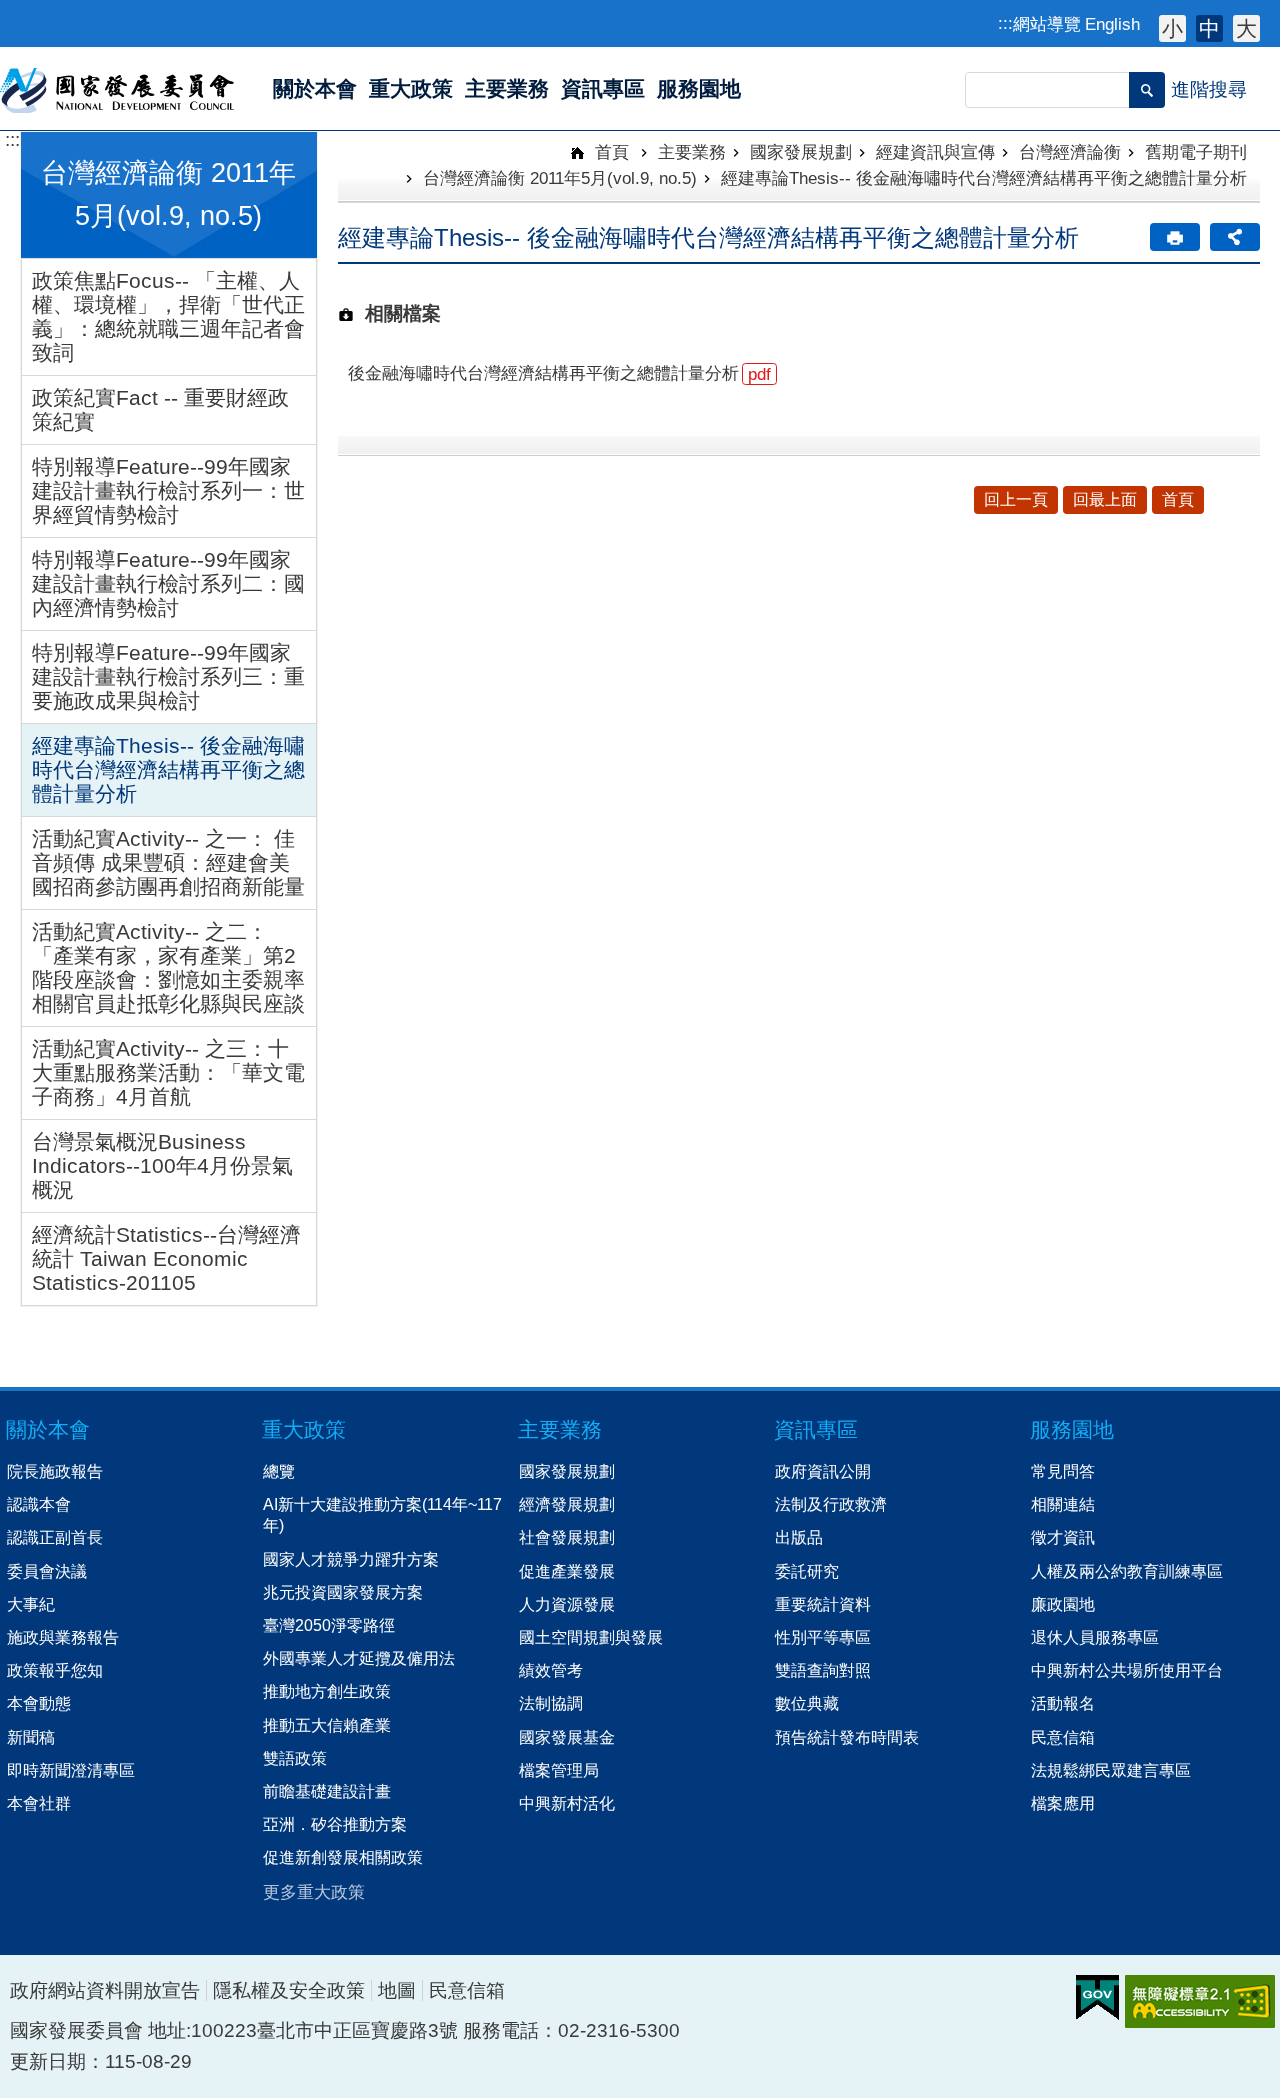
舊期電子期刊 (1196, 152)
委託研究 (807, 1571)
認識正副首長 (55, 1537)
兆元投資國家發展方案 (343, 1592)
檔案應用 (1063, 1803)
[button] (1147, 90)
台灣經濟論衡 (1070, 152)
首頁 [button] (1178, 499)
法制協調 (551, 1703)
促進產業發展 (567, 1571)
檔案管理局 (559, 1770)
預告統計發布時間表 (847, 1737)
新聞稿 (31, 1737)
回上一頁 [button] (1016, 499)
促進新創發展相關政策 (343, 1857)
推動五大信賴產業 (327, 1725)
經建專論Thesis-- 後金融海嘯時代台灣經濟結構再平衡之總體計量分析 (168, 769)
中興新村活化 (567, 1803)
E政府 (1097, 1997)
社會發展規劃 (567, 1537)
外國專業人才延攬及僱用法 (359, 1658)
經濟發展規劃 (567, 1504)
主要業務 (692, 152)
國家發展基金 (567, 1737)
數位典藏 (807, 1703)
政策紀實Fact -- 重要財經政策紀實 (160, 409)
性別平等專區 (823, 1637)
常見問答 (1063, 1471)
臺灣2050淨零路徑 (329, 1625)
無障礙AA (1200, 2001)
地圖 (397, 1990)
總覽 (279, 1471)
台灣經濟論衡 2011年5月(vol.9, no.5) (560, 178)
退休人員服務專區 (1095, 1637)
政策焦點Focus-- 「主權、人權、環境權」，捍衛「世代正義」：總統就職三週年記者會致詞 (168, 316)
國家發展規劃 (801, 152)
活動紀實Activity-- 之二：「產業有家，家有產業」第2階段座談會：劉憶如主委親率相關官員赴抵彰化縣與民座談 (168, 967)
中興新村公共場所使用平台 (1127, 1670)
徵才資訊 (1063, 1537)
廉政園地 (1063, 1604)
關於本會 (48, 1429)
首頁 (609, 152)
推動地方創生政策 (327, 1691)
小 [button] (1172, 28)
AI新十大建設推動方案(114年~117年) (382, 1514)
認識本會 (39, 1504)
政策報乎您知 (55, 1670)
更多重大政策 (314, 1892)
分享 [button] (1235, 237)
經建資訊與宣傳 (935, 152)
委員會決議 (47, 1571)
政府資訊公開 (823, 1471)
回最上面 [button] (1105, 499)
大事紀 (31, 1604)
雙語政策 (295, 1758)
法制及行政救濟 (831, 1504)
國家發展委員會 (118, 89)
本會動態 (39, 1703)
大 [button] (1246, 28)
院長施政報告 (55, 1471)
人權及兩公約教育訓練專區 (1127, 1571)
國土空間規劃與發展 (591, 1637)
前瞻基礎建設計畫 (327, 1791)
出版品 (799, 1537)
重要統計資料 (823, 1604)
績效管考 (551, 1670)
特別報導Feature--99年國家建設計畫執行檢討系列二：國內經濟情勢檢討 (168, 583)
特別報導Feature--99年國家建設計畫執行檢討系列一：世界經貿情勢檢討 (168, 490)
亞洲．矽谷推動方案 (335, 1824)
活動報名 (1063, 1703)
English (1112, 24)
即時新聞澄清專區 (71, 1770)
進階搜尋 (1209, 89)
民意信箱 (1063, 1737)
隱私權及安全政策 (289, 1990)
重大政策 (304, 1429)
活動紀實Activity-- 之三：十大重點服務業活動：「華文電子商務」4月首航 (168, 1072)
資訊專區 (816, 1429)
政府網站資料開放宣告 (105, 1990)
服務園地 (1072, 1429)
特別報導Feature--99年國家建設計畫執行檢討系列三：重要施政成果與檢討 (168, 676)
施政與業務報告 (63, 1637)
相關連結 (1063, 1504)
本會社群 (39, 1803)
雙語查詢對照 (823, 1670)
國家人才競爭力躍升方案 (351, 1559)
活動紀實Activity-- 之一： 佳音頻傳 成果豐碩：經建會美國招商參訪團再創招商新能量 (168, 862)
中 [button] (1209, 28)
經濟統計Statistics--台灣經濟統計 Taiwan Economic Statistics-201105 (166, 1258)
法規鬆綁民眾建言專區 (1111, 1770)
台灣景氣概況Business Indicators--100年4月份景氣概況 (162, 1165)
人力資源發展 (567, 1604)
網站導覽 (1047, 24)
